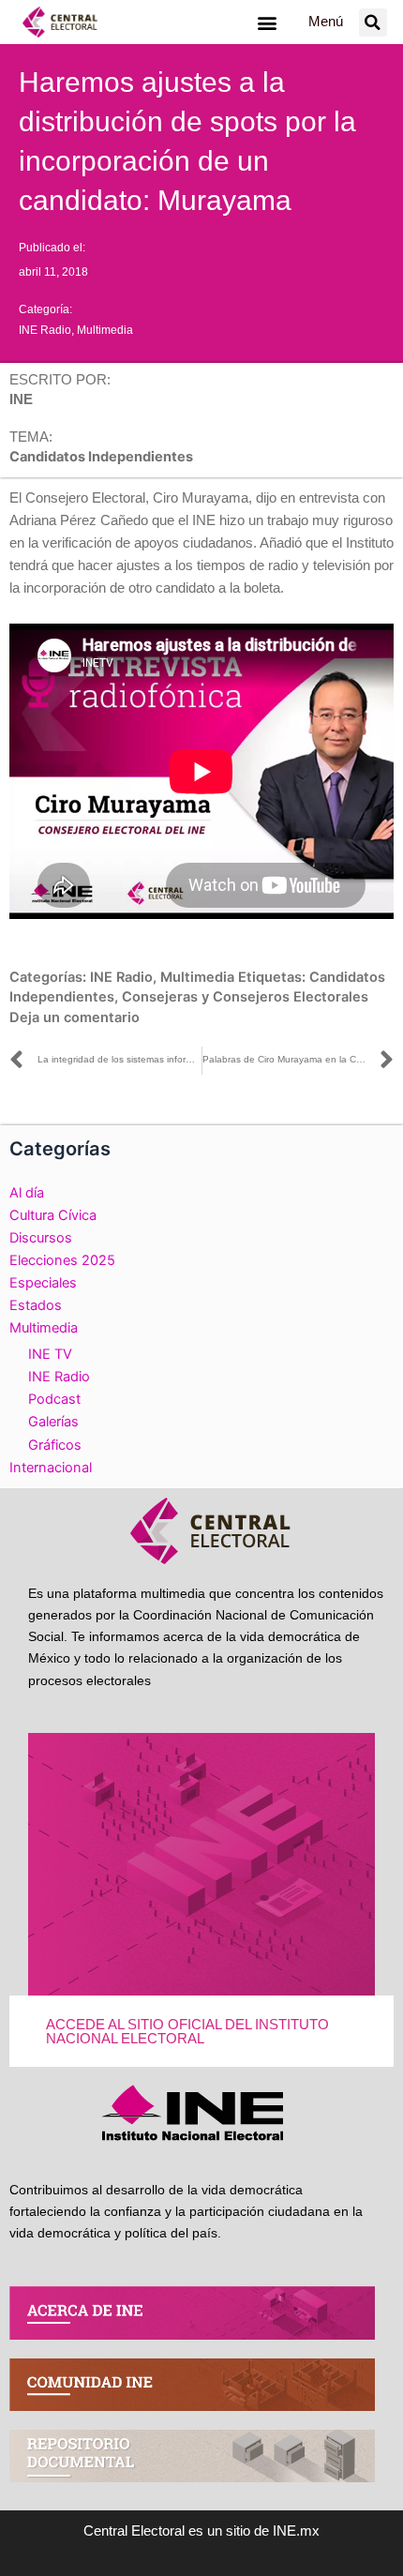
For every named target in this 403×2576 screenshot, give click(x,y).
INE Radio (45, 330)
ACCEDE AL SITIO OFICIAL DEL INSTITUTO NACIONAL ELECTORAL (187, 2032)
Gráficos (55, 1445)
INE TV (50, 1354)
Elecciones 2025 (62, 1260)
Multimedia (105, 330)
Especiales (43, 1283)
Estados (36, 1305)
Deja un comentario (75, 1017)
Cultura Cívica (53, 1215)
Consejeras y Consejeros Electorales (245, 997)
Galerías (53, 1422)
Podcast (54, 1399)
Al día (27, 1193)
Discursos (41, 1238)
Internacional (51, 1468)
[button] (267, 22)
